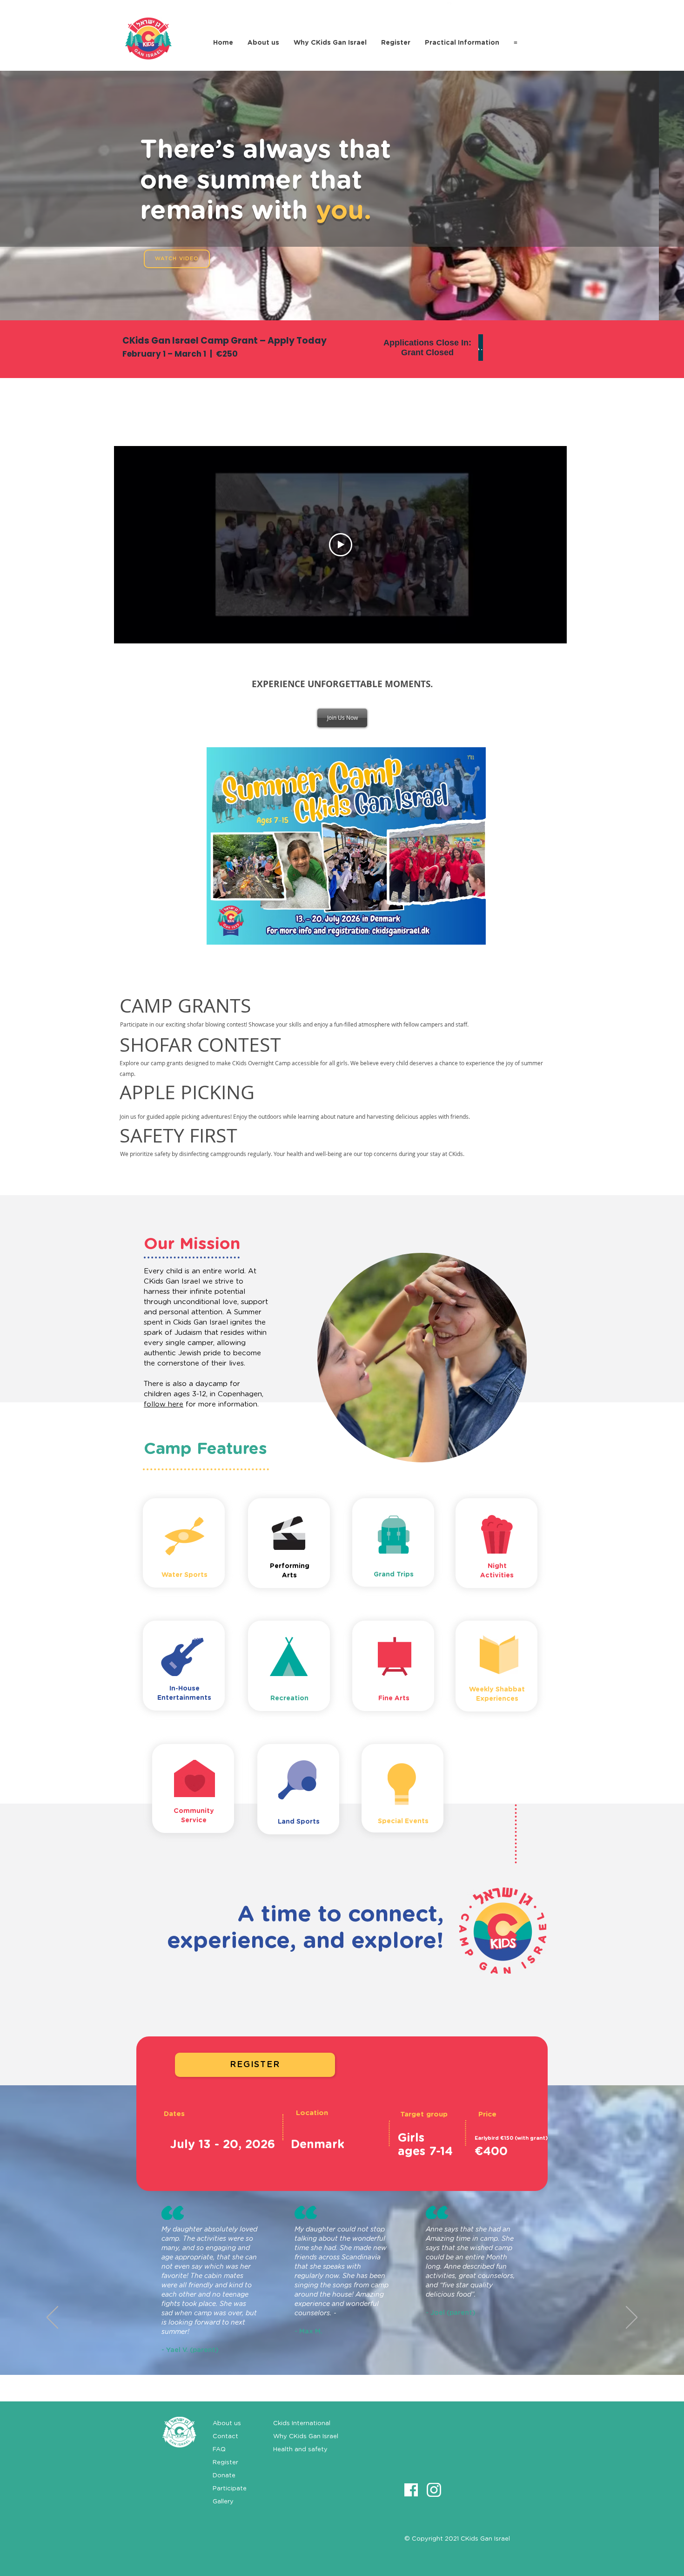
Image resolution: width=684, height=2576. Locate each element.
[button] (342, 718)
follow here (164, 1404)
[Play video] (341, 545)
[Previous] (52, 2318)
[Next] (632, 2318)
